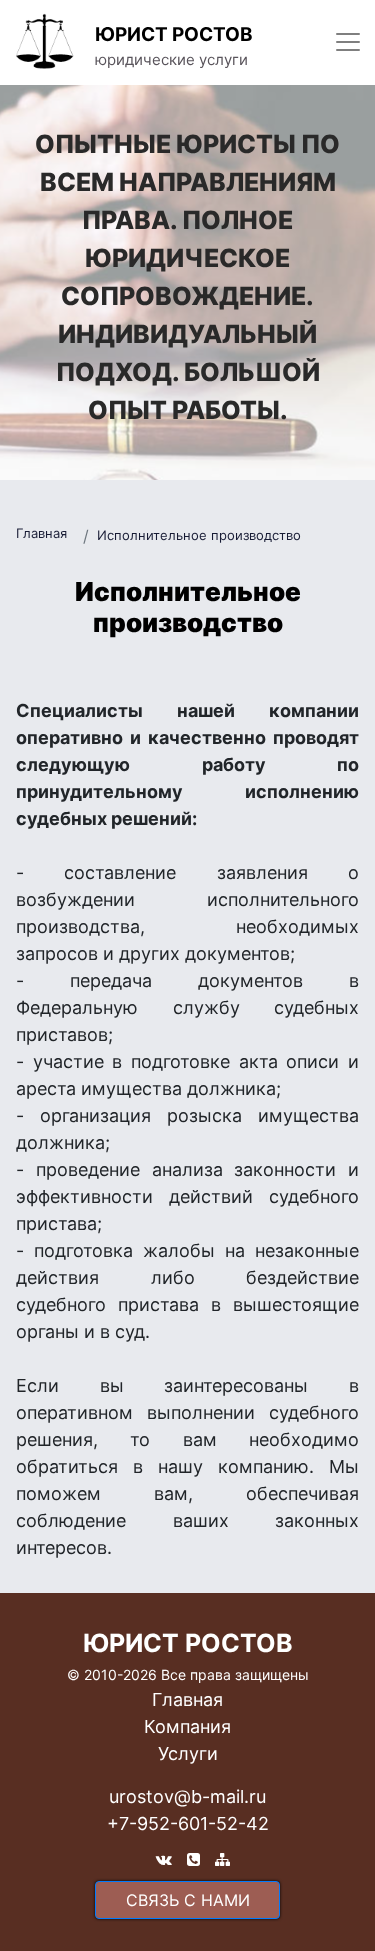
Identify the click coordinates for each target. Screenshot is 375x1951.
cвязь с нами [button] (188, 1900)
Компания (187, 1726)
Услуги (188, 1753)
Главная (41, 533)
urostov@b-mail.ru (187, 1796)
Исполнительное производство (199, 535)
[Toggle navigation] (348, 42)
